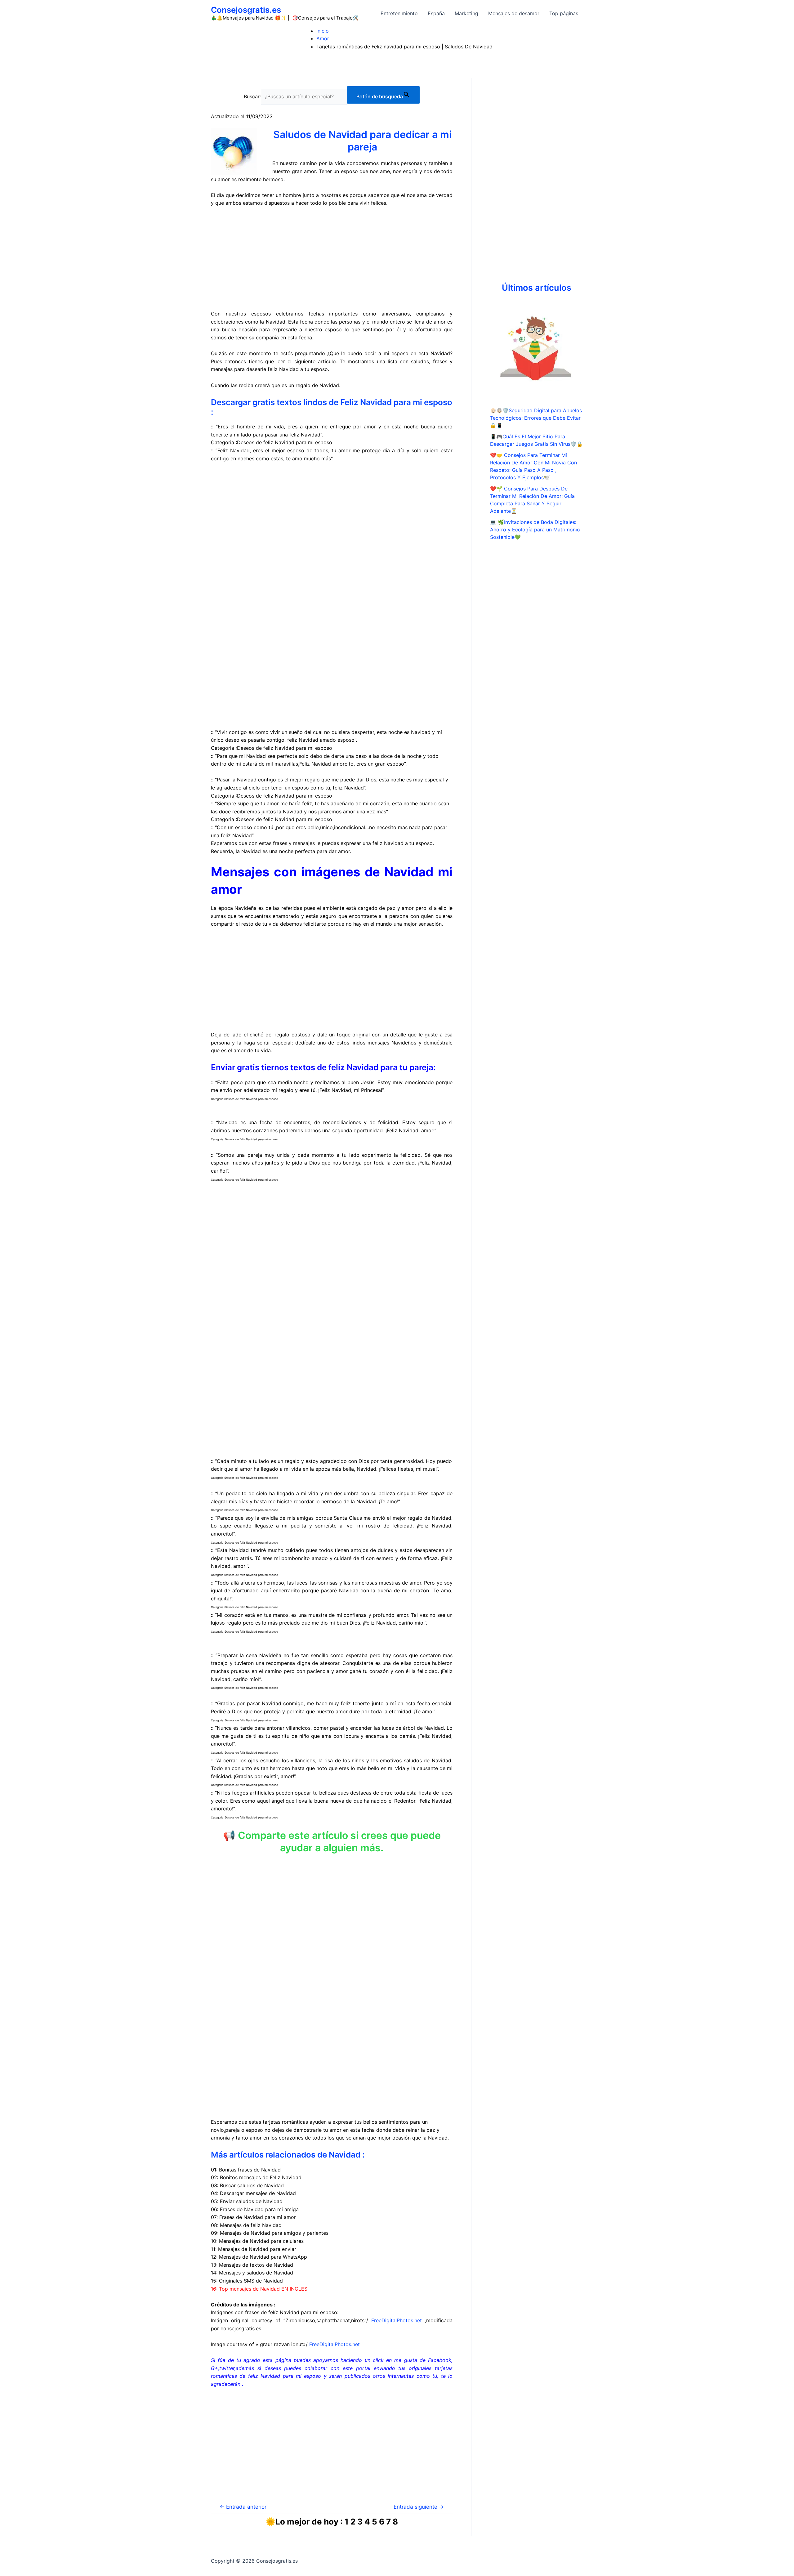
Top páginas (564, 13)
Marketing (466, 13)
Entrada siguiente (419, 2507)
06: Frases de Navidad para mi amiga (255, 2209)
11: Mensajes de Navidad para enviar (254, 2249)
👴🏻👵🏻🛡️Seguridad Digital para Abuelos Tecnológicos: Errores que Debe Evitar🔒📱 (536, 418)
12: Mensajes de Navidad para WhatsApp (259, 2257)
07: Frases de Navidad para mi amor (253, 2217)
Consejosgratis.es (246, 10)
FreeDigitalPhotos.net (397, 2320)
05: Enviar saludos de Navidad (247, 2201)
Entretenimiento (399, 13)
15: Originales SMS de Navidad (247, 2281)
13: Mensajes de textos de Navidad (252, 2265)
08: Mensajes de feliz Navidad (246, 2225)
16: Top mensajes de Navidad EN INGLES (259, 2289)
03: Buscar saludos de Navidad (247, 2185)
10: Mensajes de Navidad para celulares (257, 2241)
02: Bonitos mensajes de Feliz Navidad (256, 2177)
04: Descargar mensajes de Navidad (253, 2193)
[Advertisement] (332, 259)
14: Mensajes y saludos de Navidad (252, 2273)
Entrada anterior (243, 2507)
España (436, 13)
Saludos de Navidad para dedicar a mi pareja (362, 141)
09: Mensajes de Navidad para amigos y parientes (270, 2233)
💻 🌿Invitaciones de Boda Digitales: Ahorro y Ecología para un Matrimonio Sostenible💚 (535, 530)
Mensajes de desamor (514, 13)
